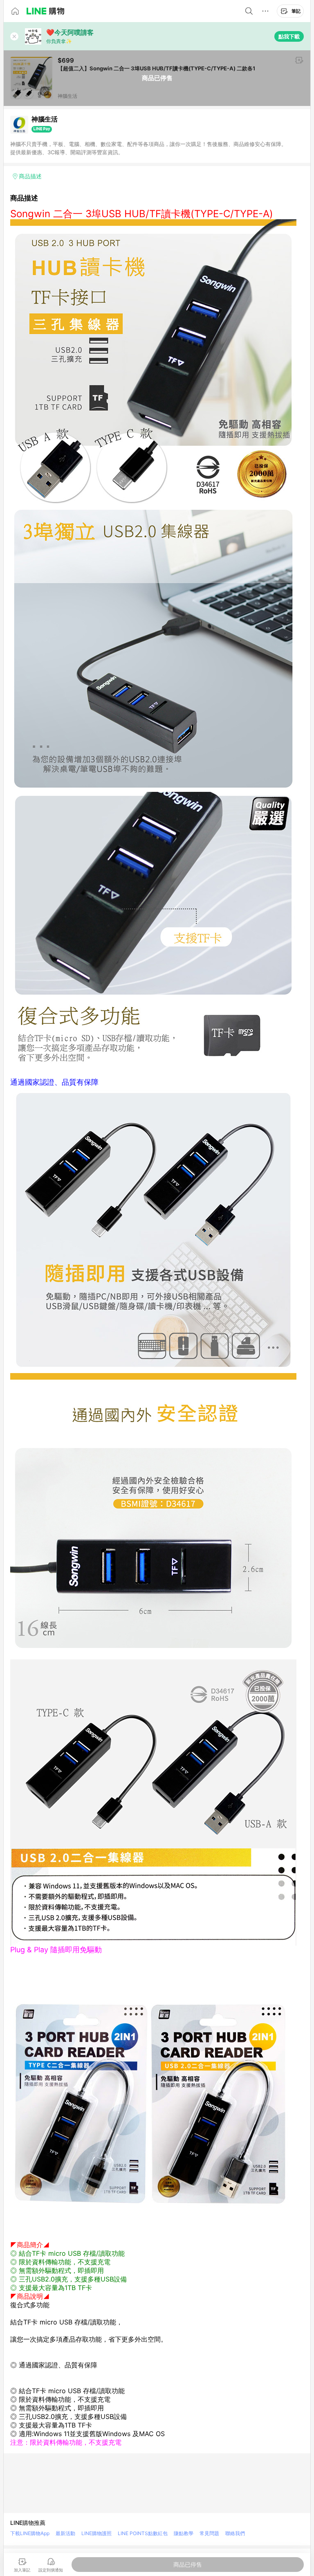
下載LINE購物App (30, 2533)
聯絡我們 (235, 2533)
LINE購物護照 (96, 2533)
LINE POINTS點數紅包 (143, 2533)
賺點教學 (184, 2533)
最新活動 (65, 2533)
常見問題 (209, 2533)
